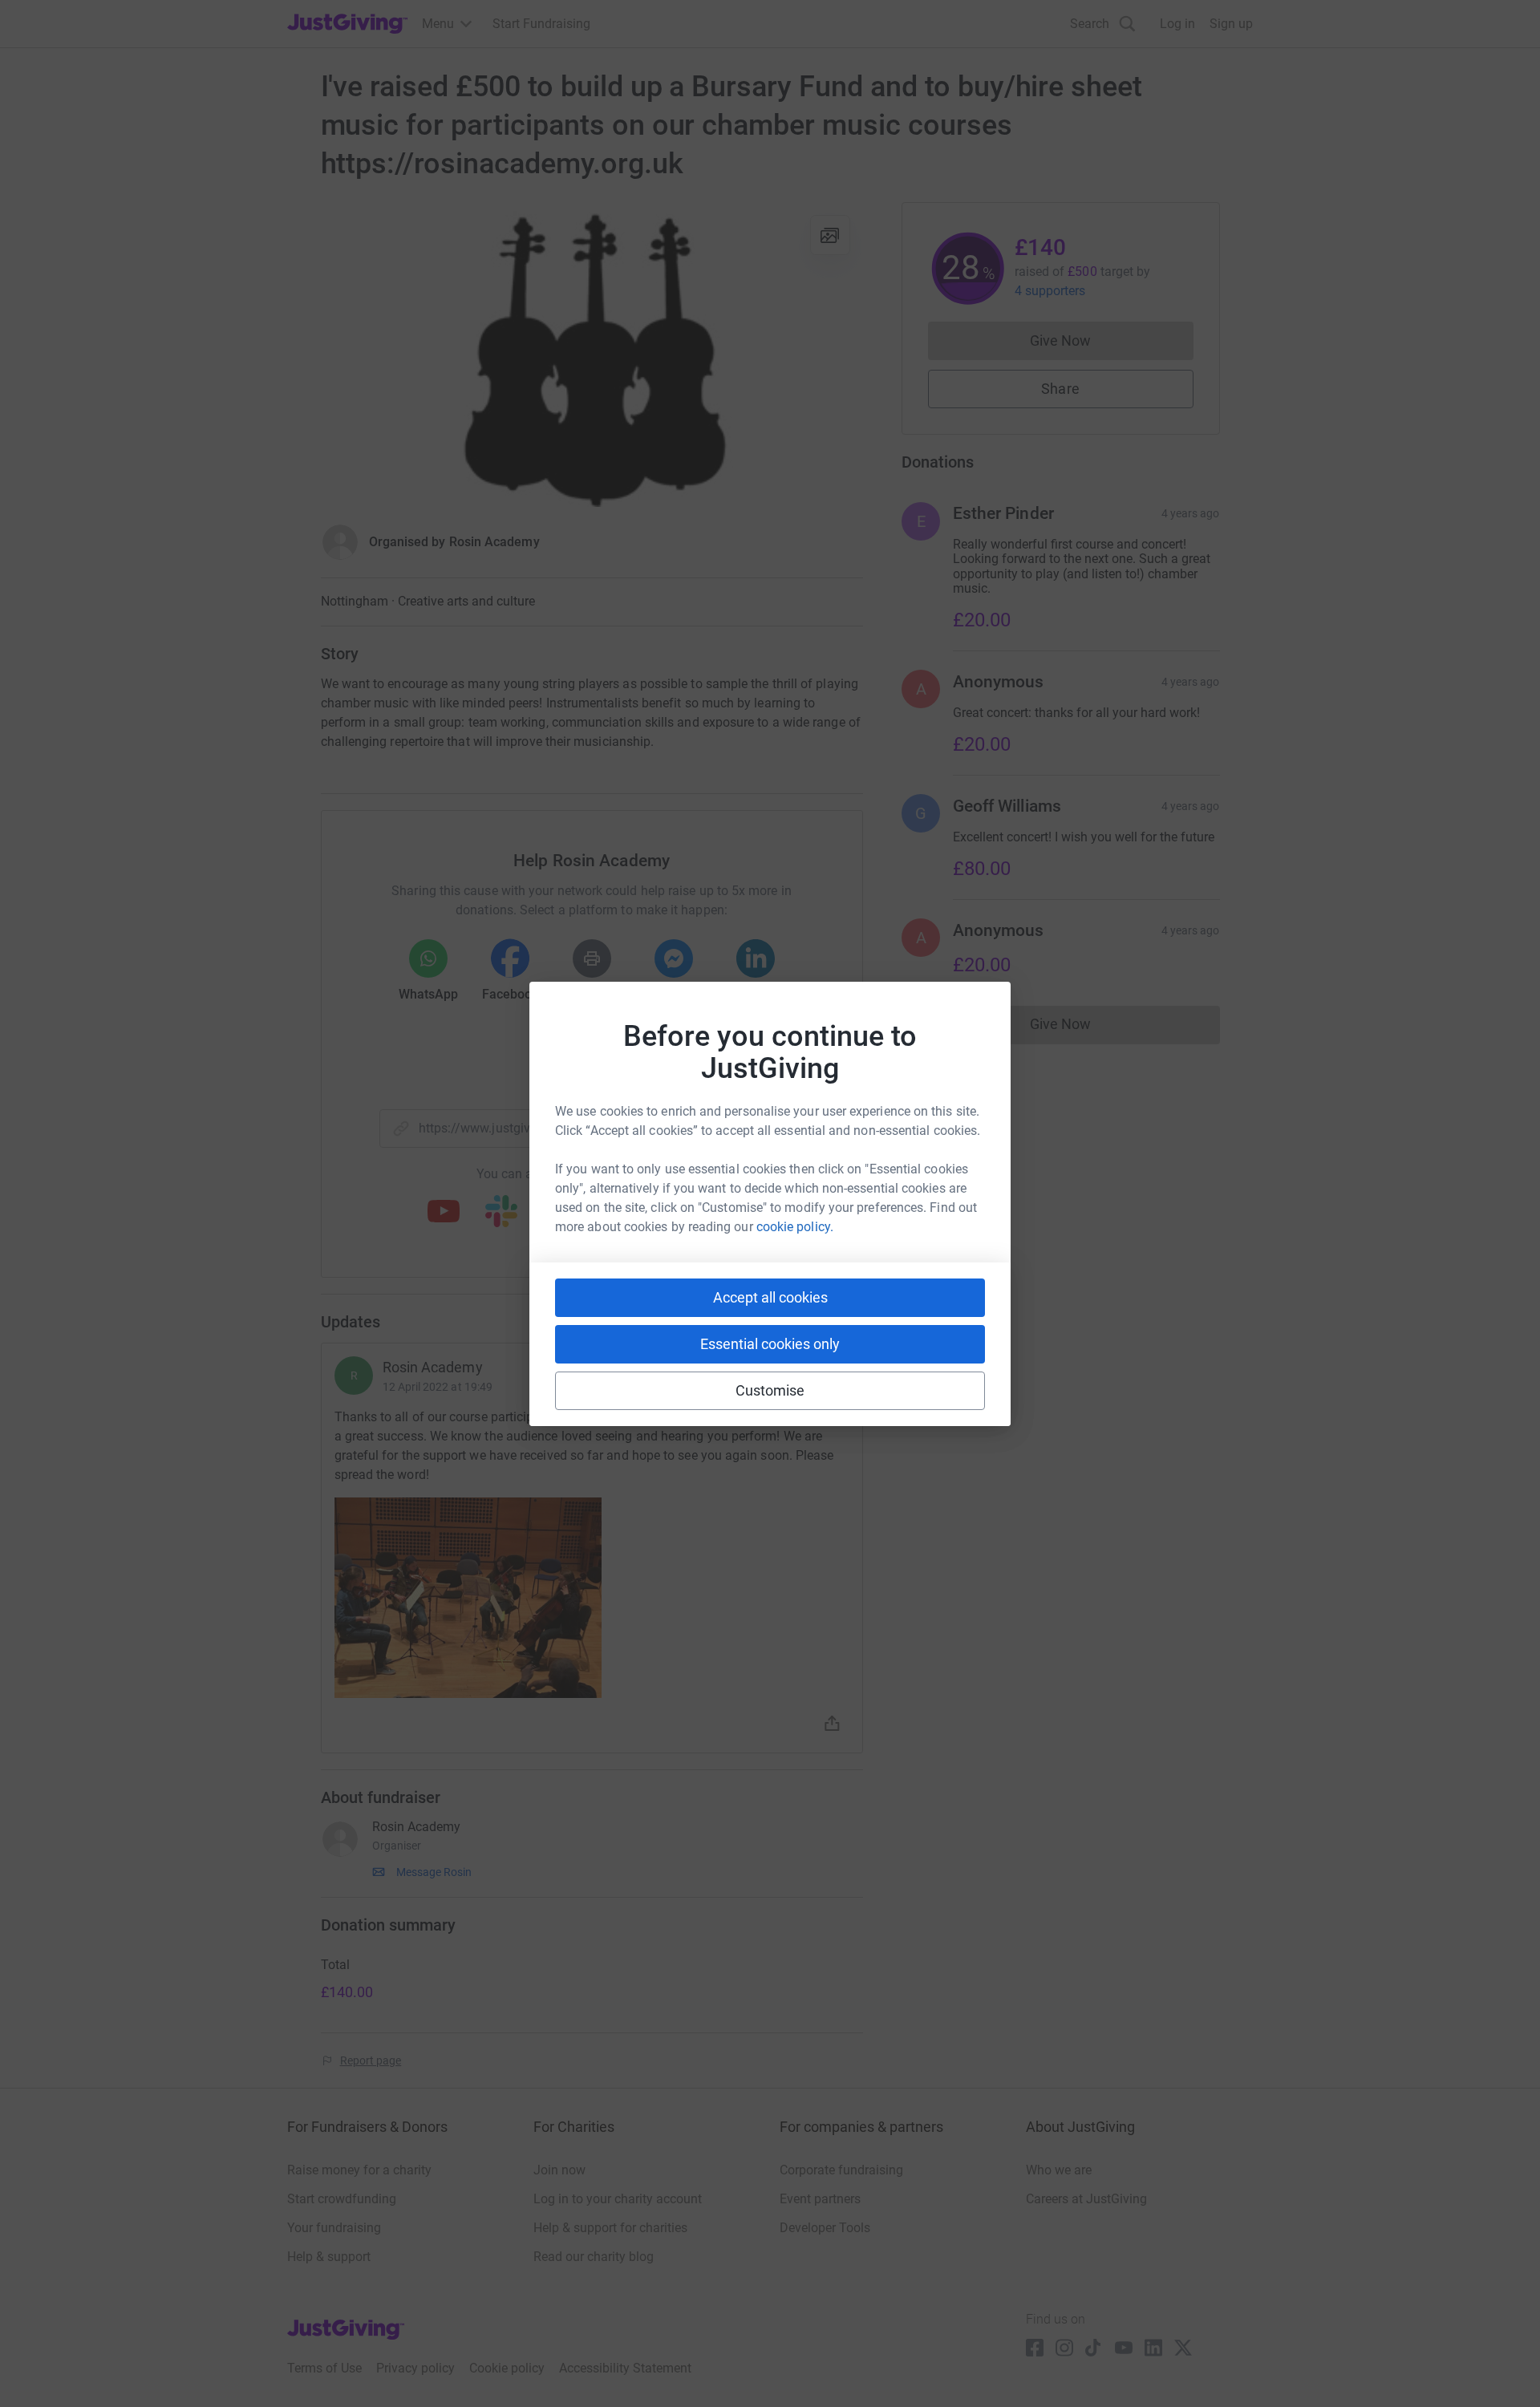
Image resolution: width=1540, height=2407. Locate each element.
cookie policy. (795, 1227)
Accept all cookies (770, 1297)
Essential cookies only (770, 1344)
